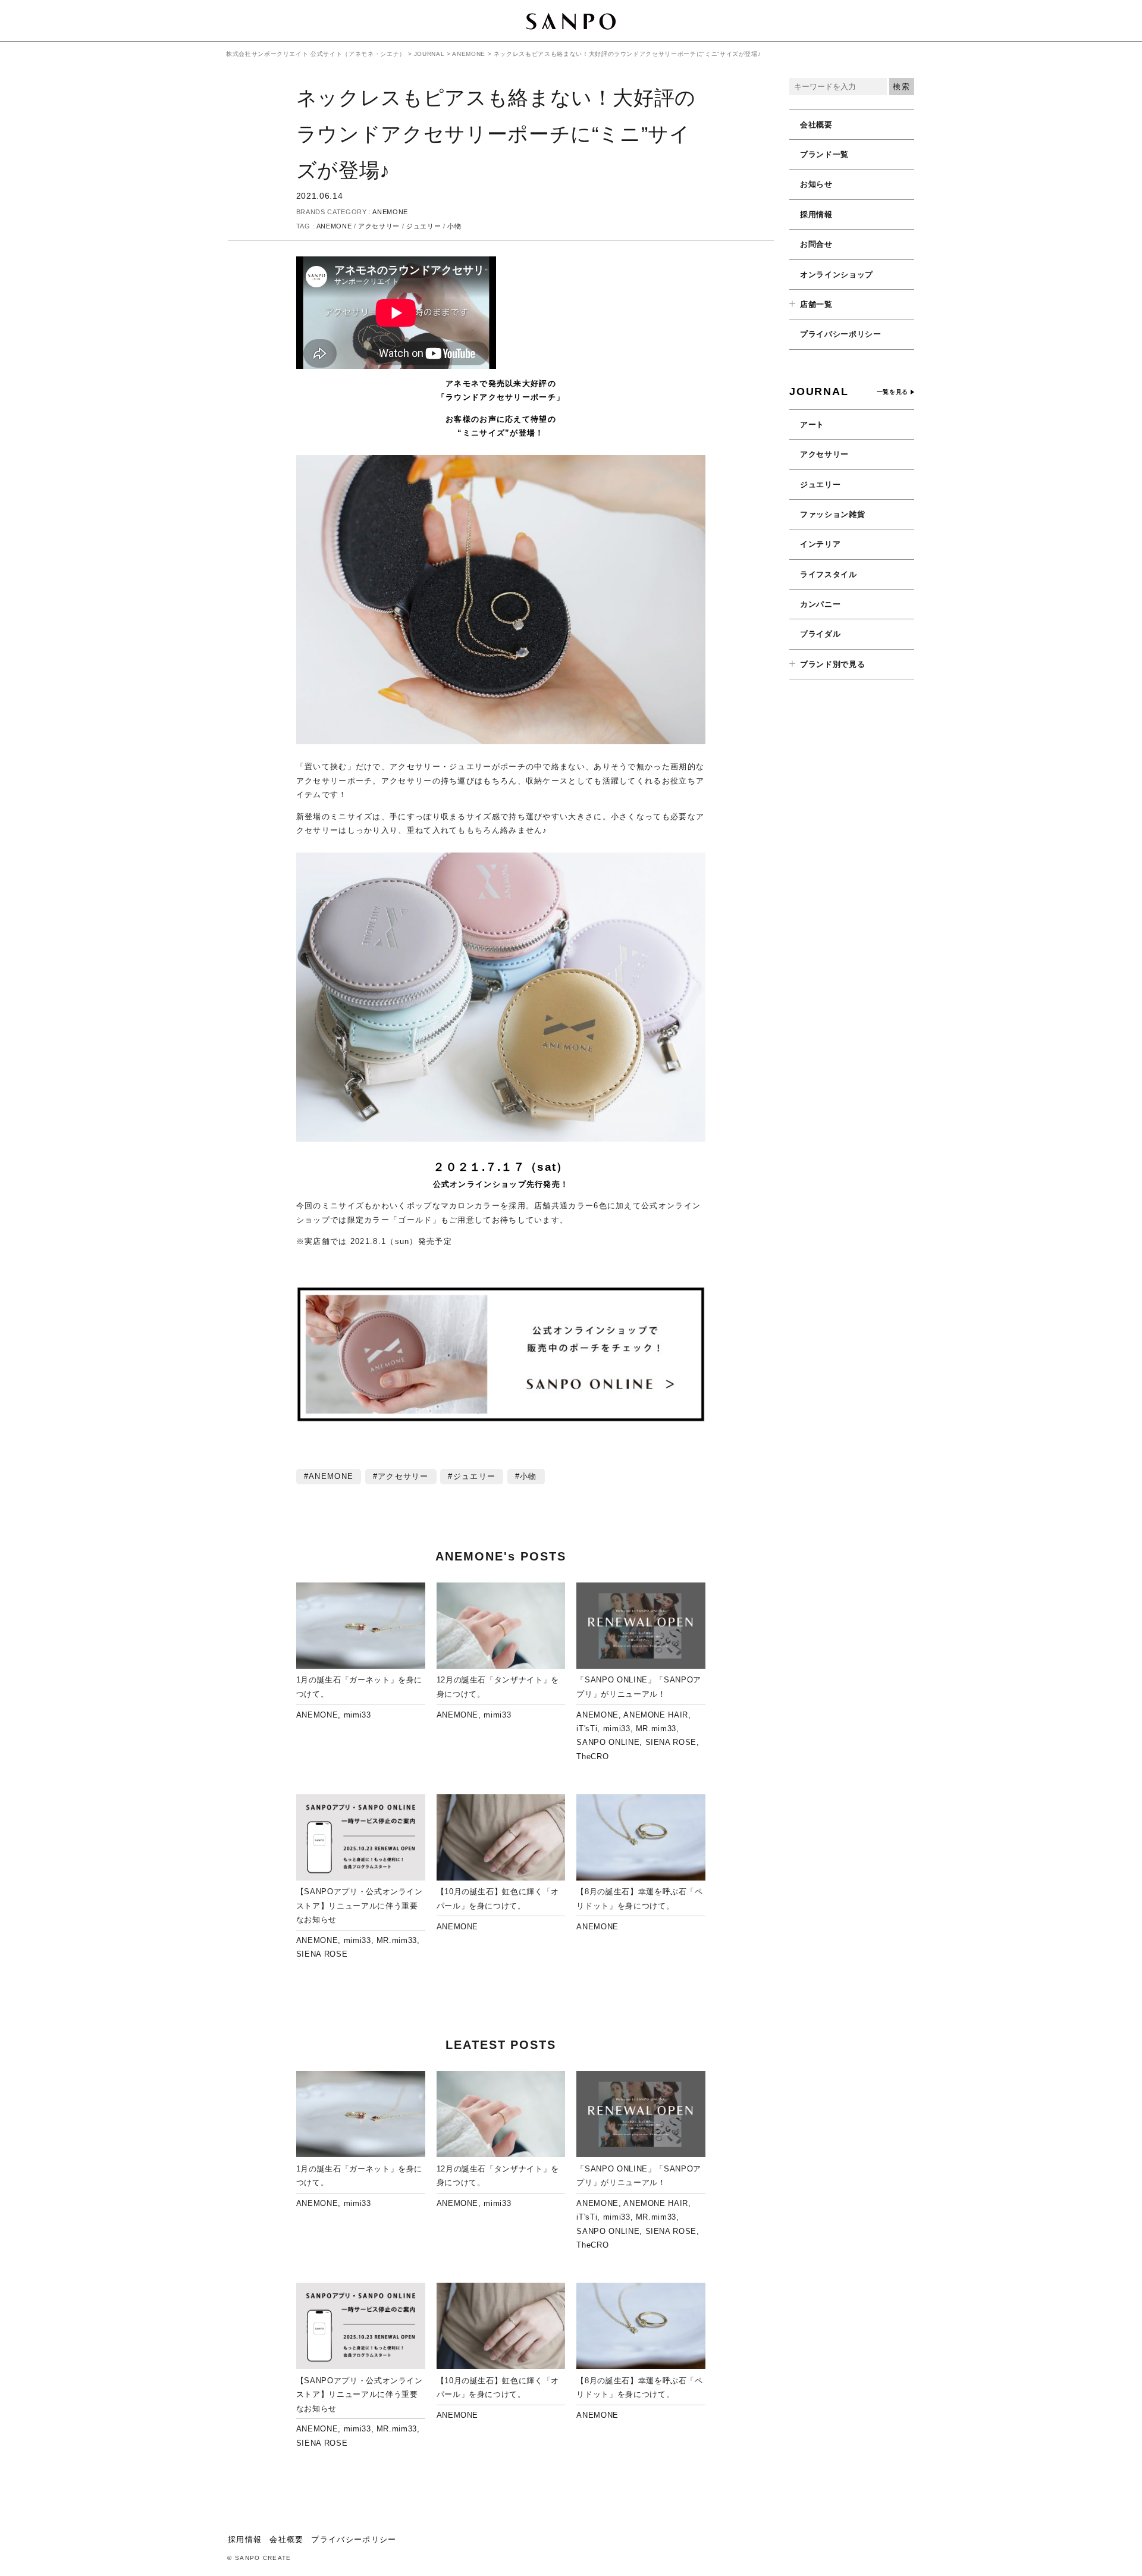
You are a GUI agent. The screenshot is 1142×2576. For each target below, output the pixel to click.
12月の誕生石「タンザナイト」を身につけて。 (498, 1687)
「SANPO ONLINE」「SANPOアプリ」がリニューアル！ (639, 1687)
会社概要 (816, 125)
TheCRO (592, 1756)
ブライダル (820, 634)
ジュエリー (423, 226)
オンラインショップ (837, 275)
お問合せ (816, 244)
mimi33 (357, 1715)
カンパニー (820, 604)
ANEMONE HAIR (656, 1715)
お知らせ (816, 184)
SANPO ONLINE (608, 1742)
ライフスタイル (829, 574)
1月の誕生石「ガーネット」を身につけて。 (359, 1687)
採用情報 (816, 214)
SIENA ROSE (671, 1742)
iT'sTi (587, 1729)
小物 (454, 226)
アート (812, 424)
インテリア (820, 544)
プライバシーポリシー (841, 334)
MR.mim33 (656, 1729)
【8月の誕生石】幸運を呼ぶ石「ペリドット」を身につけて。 (639, 1898)
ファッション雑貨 (832, 514)
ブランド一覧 (824, 154)
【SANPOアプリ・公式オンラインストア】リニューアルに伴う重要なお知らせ (360, 1906)
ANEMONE (390, 212)
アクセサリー (379, 226)
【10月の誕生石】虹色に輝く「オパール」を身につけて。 (498, 1898)
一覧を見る (892, 392)
